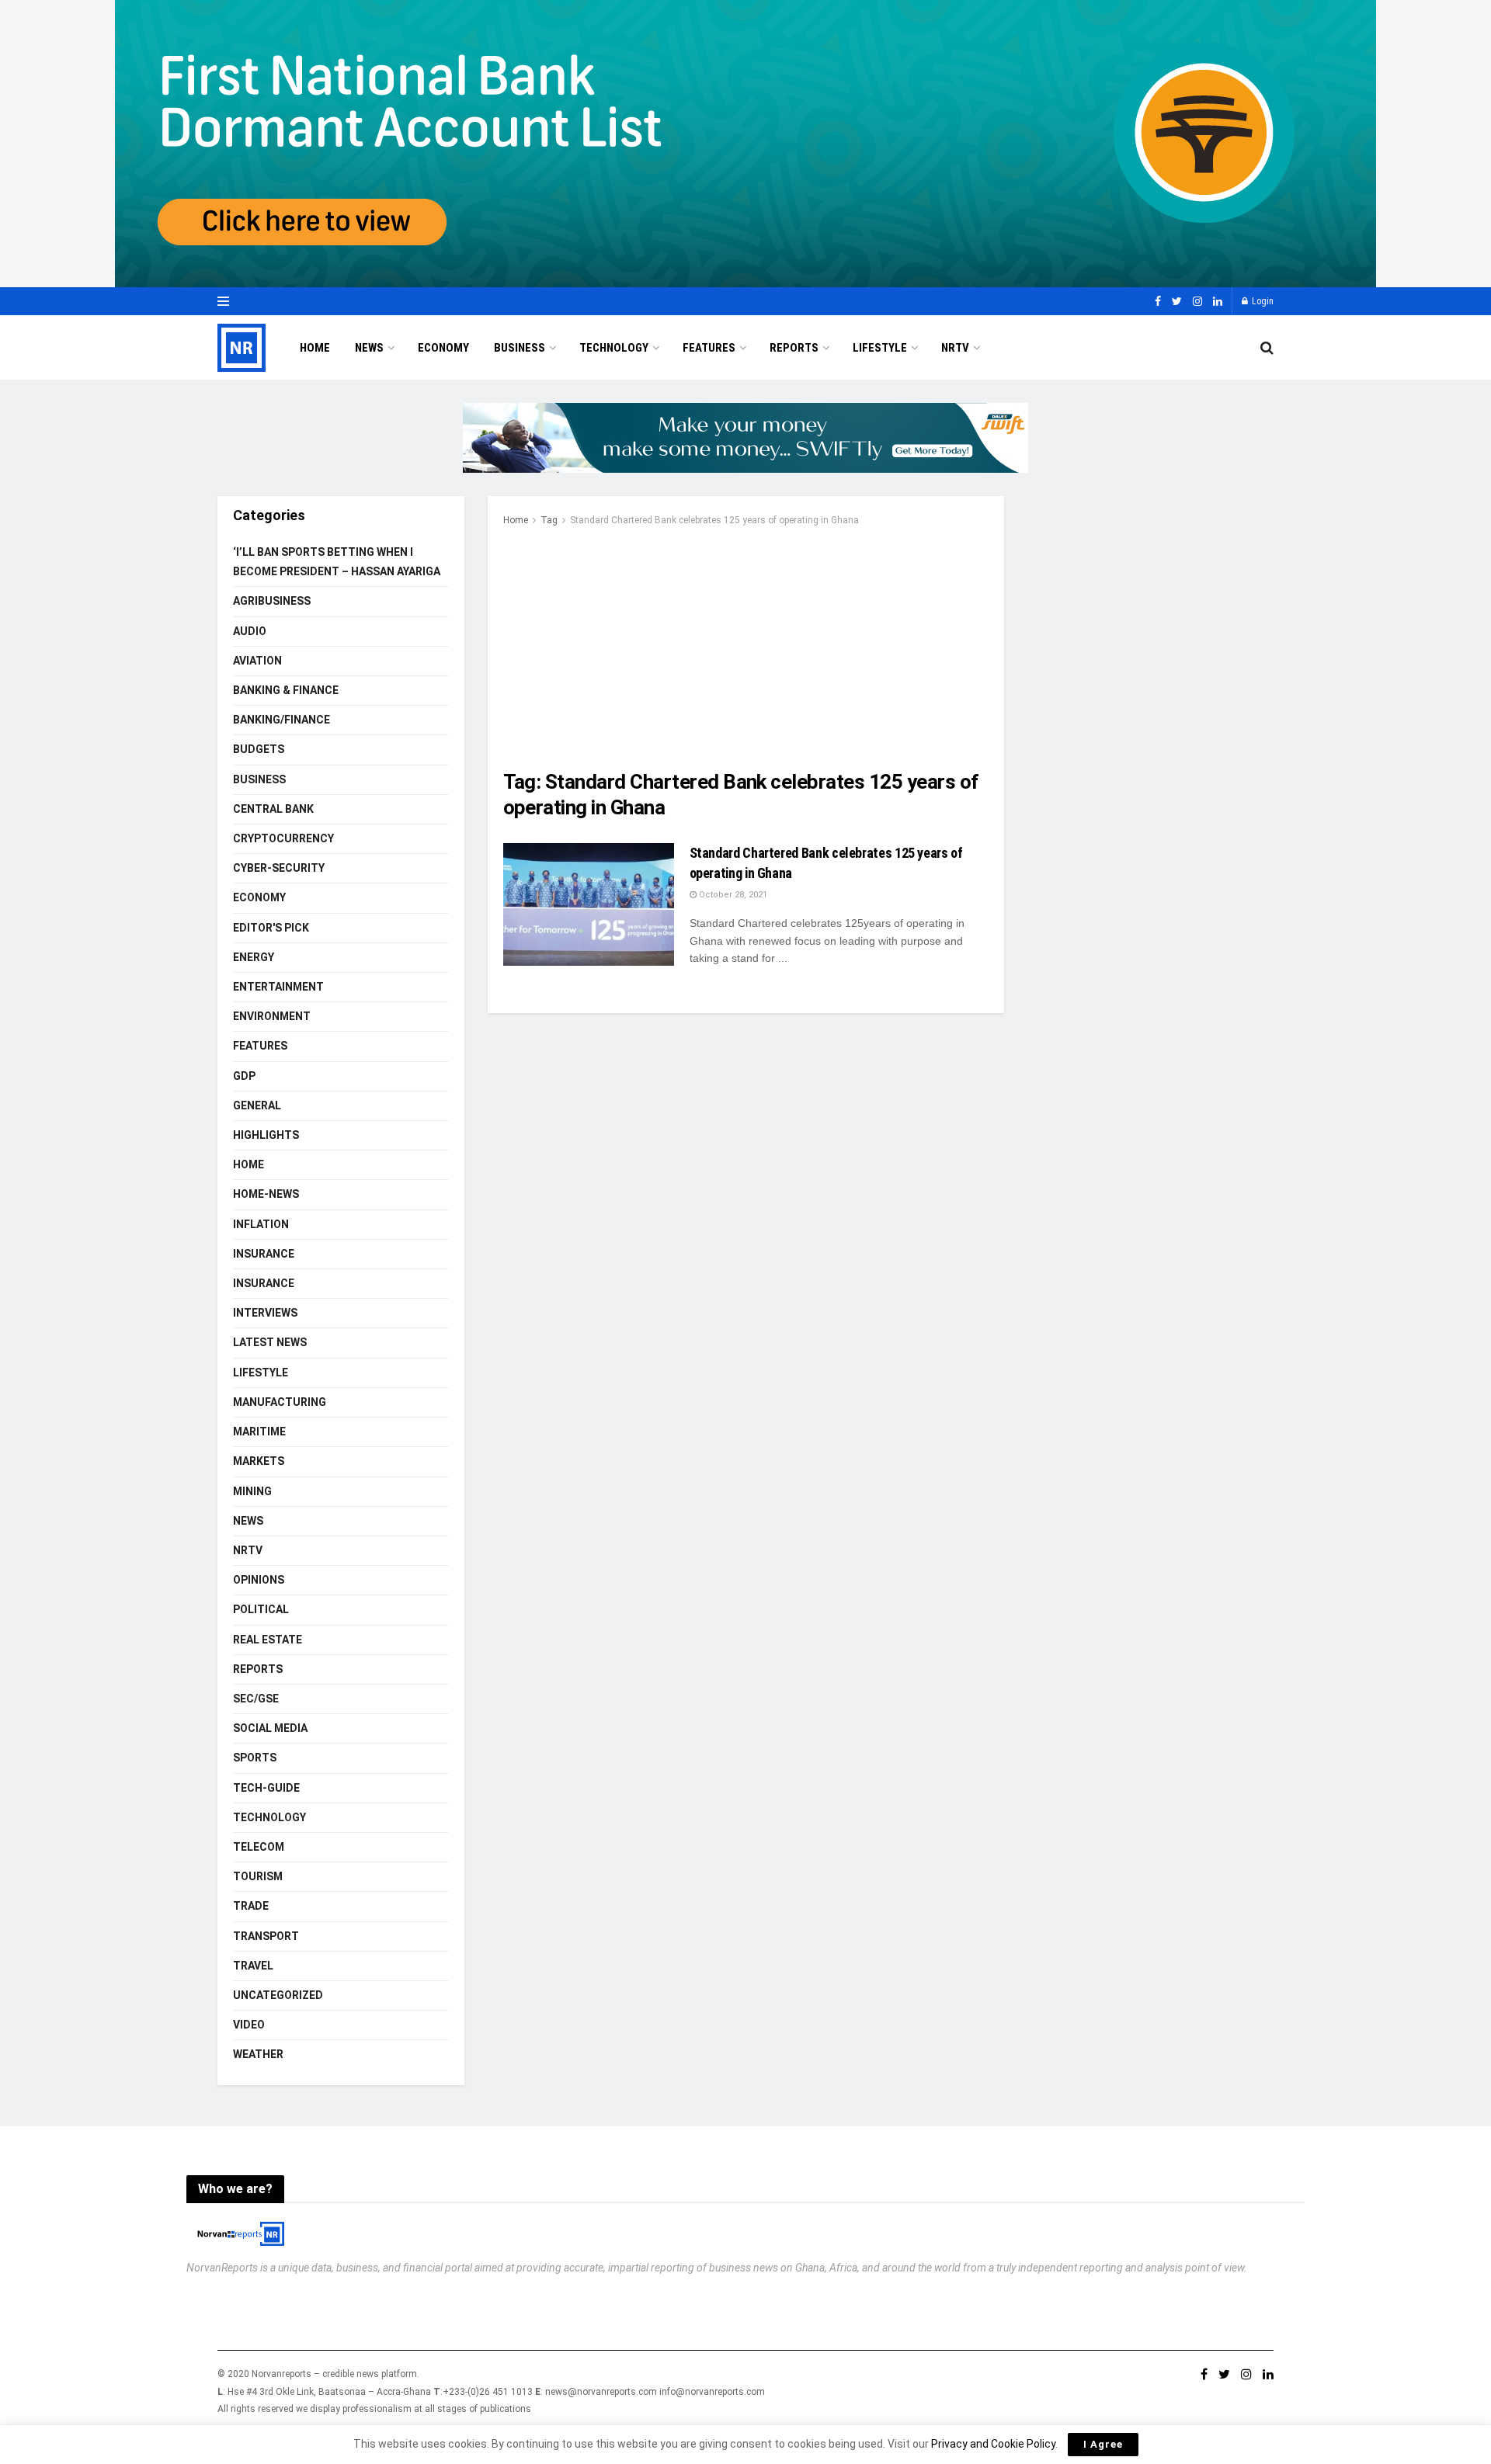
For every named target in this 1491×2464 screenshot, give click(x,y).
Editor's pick (271, 928)
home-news (266, 1194)
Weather (258, 2054)
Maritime (259, 1432)
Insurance (264, 1254)
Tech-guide (266, 1788)
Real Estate (268, 1640)
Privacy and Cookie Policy (993, 2444)
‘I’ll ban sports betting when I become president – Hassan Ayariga (337, 562)
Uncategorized (278, 1995)
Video (249, 2025)
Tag (549, 520)
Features (709, 348)
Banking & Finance (286, 690)
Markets (259, 1461)
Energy (254, 957)
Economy (443, 348)
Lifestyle (880, 348)
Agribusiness (272, 601)
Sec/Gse (256, 1699)
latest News (270, 1342)
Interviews (265, 1313)
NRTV (955, 348)
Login (1262, 301)
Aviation (257, 661)
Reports (794, 348)
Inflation (261, 1224)
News (369, 348)
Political (261, 1609)
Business (520, 348)
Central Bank (273, 809)
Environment (272, 1016)
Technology (614, 348)
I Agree (1103, 2444)
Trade (251, 1906)
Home (315, 348)
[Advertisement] (746, 645)
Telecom (259, 1847)
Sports (255, 1758)
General (257, 1105)
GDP (244, 1076)
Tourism (258, 1876)
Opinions (259, 1580)
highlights (266, 1135)
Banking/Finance (282, 720)
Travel (253, 1966)
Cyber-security (279, 868)
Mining (252, 1491)
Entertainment (278, 987)
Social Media (270, 1728)
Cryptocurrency (283, 838)
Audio (250, 631)
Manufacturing (280, 1402)
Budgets (259, 749)
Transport (266, 1936)
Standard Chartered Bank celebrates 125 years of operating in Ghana (714, 520)
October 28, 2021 (732, 895)
